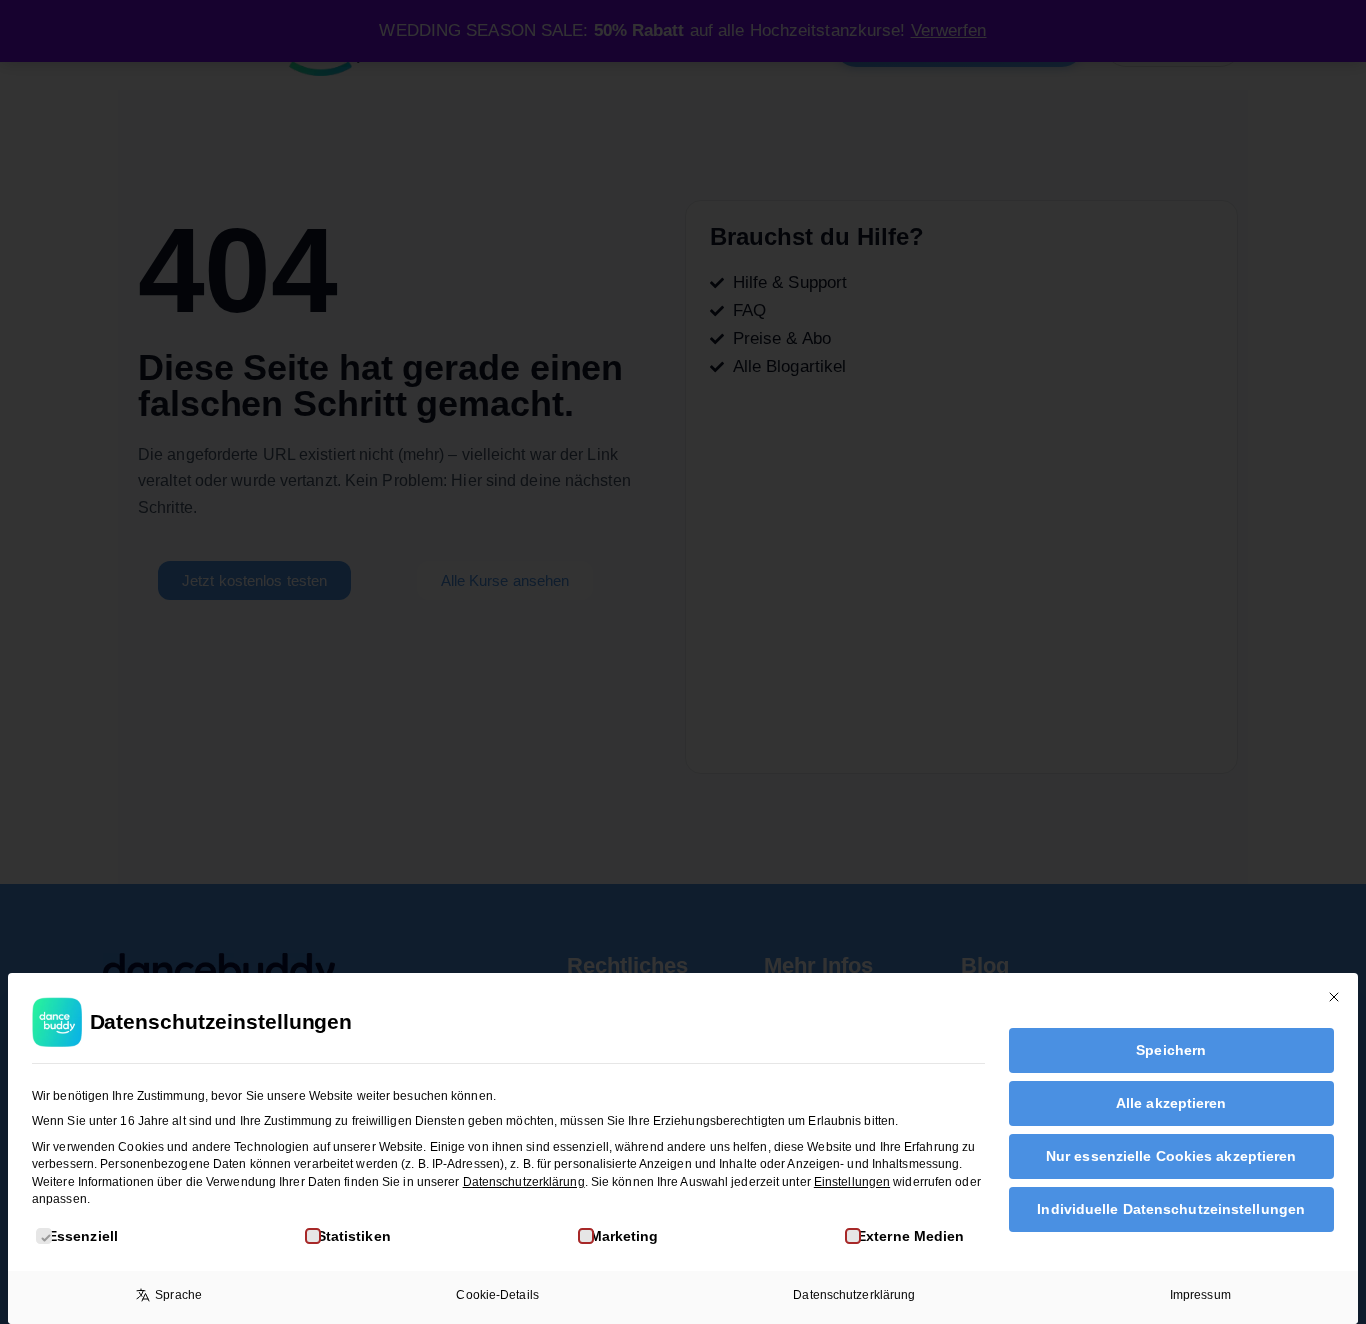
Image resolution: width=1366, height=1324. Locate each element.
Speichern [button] (1171, 1050)
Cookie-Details (497, 1295)
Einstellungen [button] (852, 1182)
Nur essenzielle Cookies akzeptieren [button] (1171, 1156)
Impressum (1200, 1295)
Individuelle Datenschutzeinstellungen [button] (1171, 1209)
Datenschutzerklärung (524, 1182)
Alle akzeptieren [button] (1171, 1103)
